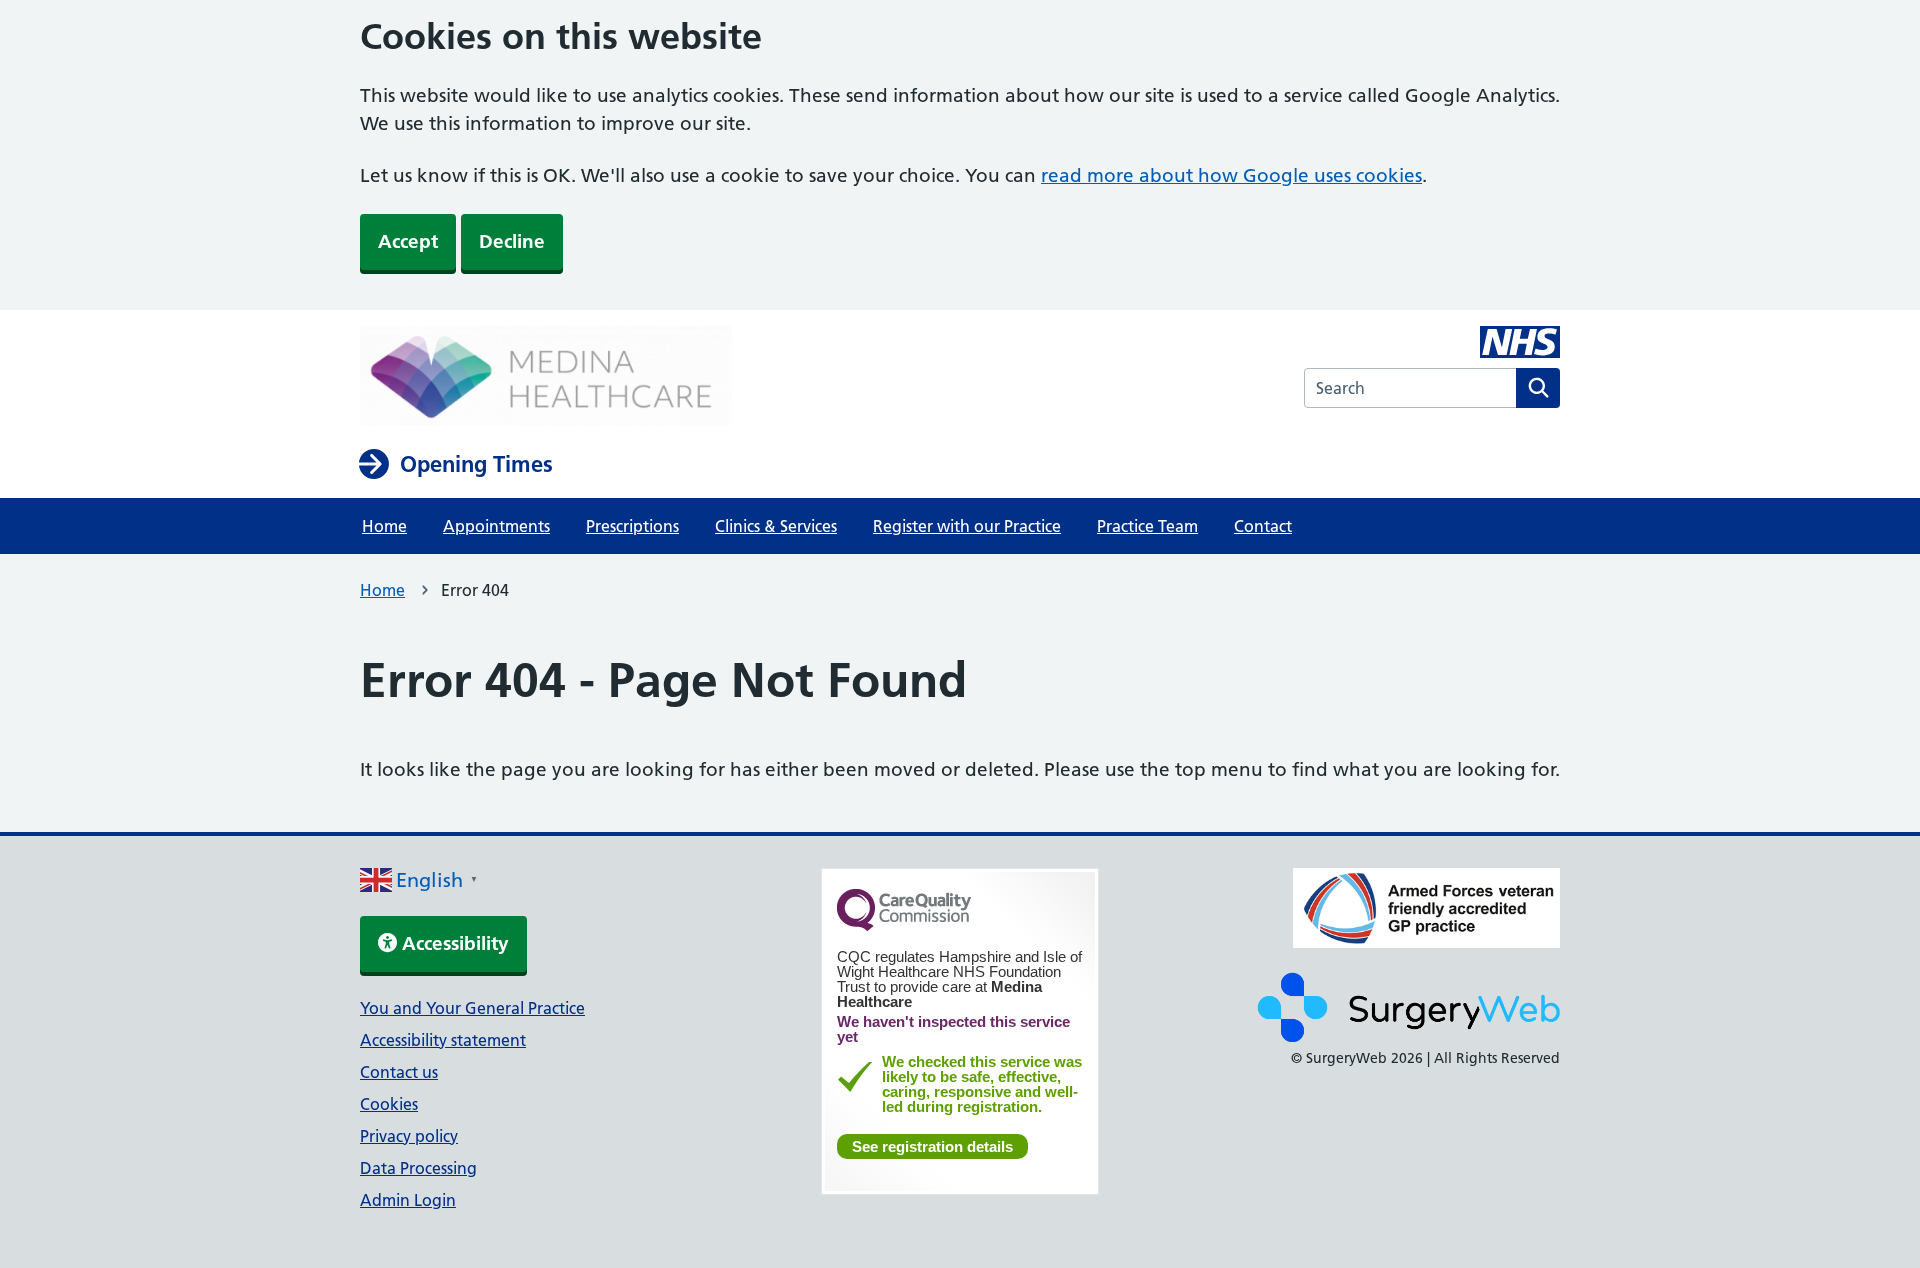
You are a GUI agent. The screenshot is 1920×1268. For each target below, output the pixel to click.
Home (384, 526)
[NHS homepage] (546, 378)
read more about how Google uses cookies (1231, 175)
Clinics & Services (776, 526)
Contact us (399, 1072)
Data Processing (418, 1168)
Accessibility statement (443, 1040)
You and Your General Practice (472, 1008)
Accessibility (453, 943)
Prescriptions (632, 526)
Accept (408, 241)
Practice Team (1147, 526)
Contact (1263, 526)
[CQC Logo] (904, 926)
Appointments (496, 526)
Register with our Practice (967, 526)
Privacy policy (409, 1136)
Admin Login (408, 1200)
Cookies (389, 1104)
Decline (512, 241)
